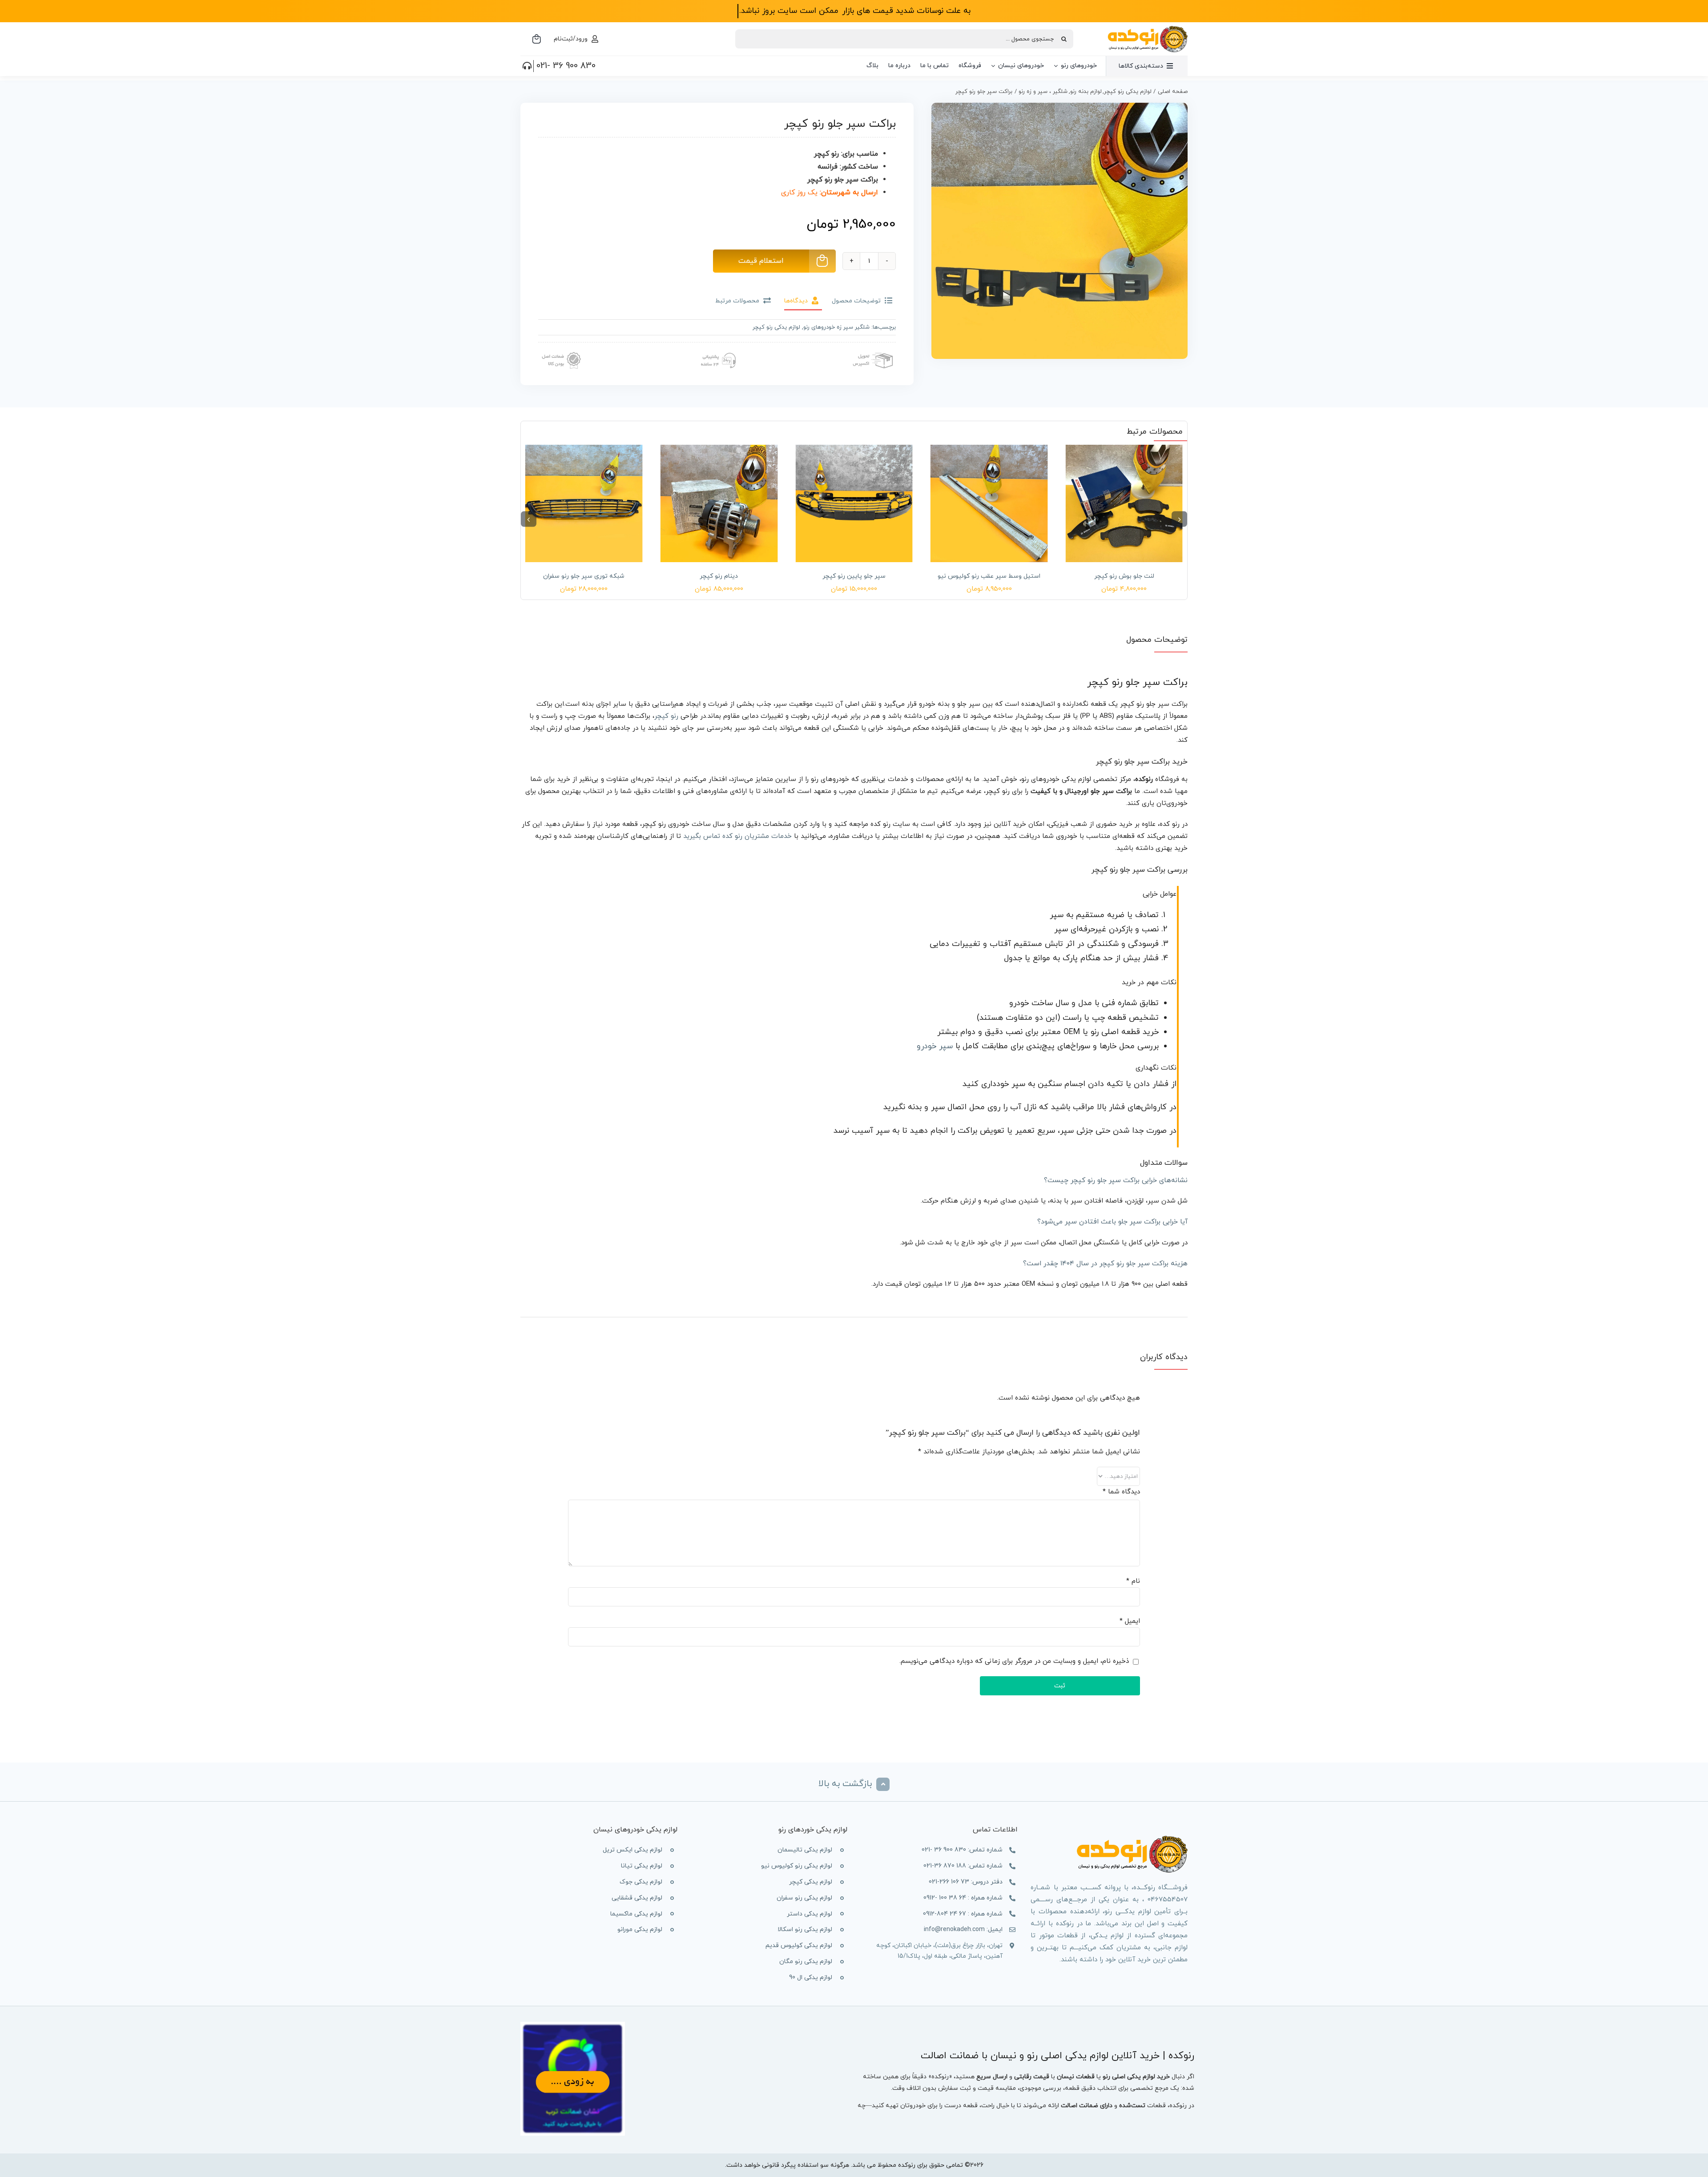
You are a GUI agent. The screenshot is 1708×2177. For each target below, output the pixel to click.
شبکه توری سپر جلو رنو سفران (584, 576)
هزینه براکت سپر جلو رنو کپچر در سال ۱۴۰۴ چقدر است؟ (1105, 1264)
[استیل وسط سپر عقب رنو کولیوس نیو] (989, 503)
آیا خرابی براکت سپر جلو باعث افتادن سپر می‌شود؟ (1112, 1222)
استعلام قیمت (761, 261)
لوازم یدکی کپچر (811, 1882)
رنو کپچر (666, 716)
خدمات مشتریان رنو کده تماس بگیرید (737, 836)
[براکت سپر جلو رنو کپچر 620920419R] (1059, 231)
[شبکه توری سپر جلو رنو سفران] (584, 503)
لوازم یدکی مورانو (640, 1930)
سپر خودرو (935, 1046)
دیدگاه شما (1121, 1492)
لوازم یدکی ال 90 (811, 1978)
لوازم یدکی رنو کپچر (776, 327)
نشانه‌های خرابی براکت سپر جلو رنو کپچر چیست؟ (1116, 1180)
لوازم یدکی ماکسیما (636, 1914)
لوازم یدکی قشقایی (637, 1898)
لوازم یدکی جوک (641, 1882)
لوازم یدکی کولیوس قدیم (799, 1946)
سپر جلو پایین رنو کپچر (854, 576)
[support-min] (717, 350)
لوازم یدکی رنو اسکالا (805, 1930)
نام (1133, 1581)
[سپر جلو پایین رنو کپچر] (854, 503)
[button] (1179, 519)
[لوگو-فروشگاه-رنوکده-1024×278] (1148, 29)
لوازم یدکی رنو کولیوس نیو (797, 1866)
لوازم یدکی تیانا (642, 1866)
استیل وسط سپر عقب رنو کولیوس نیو (989, 576)
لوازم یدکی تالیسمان (805, 1850)
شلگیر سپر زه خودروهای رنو (836, 327)
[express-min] (874, 350)
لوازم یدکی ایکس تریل (632, 1850)
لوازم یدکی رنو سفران (804, 1898)
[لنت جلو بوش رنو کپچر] (1124, 503)
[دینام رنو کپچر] (719, 503)
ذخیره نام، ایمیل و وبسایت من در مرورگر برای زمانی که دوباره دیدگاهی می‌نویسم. (1014, 1661)
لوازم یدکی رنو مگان (806, 1962)
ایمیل (1130, 1621)
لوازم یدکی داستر (810, 1914)
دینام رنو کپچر (719, 576)
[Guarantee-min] (560, 350)
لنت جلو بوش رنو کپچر (1124, 576)
